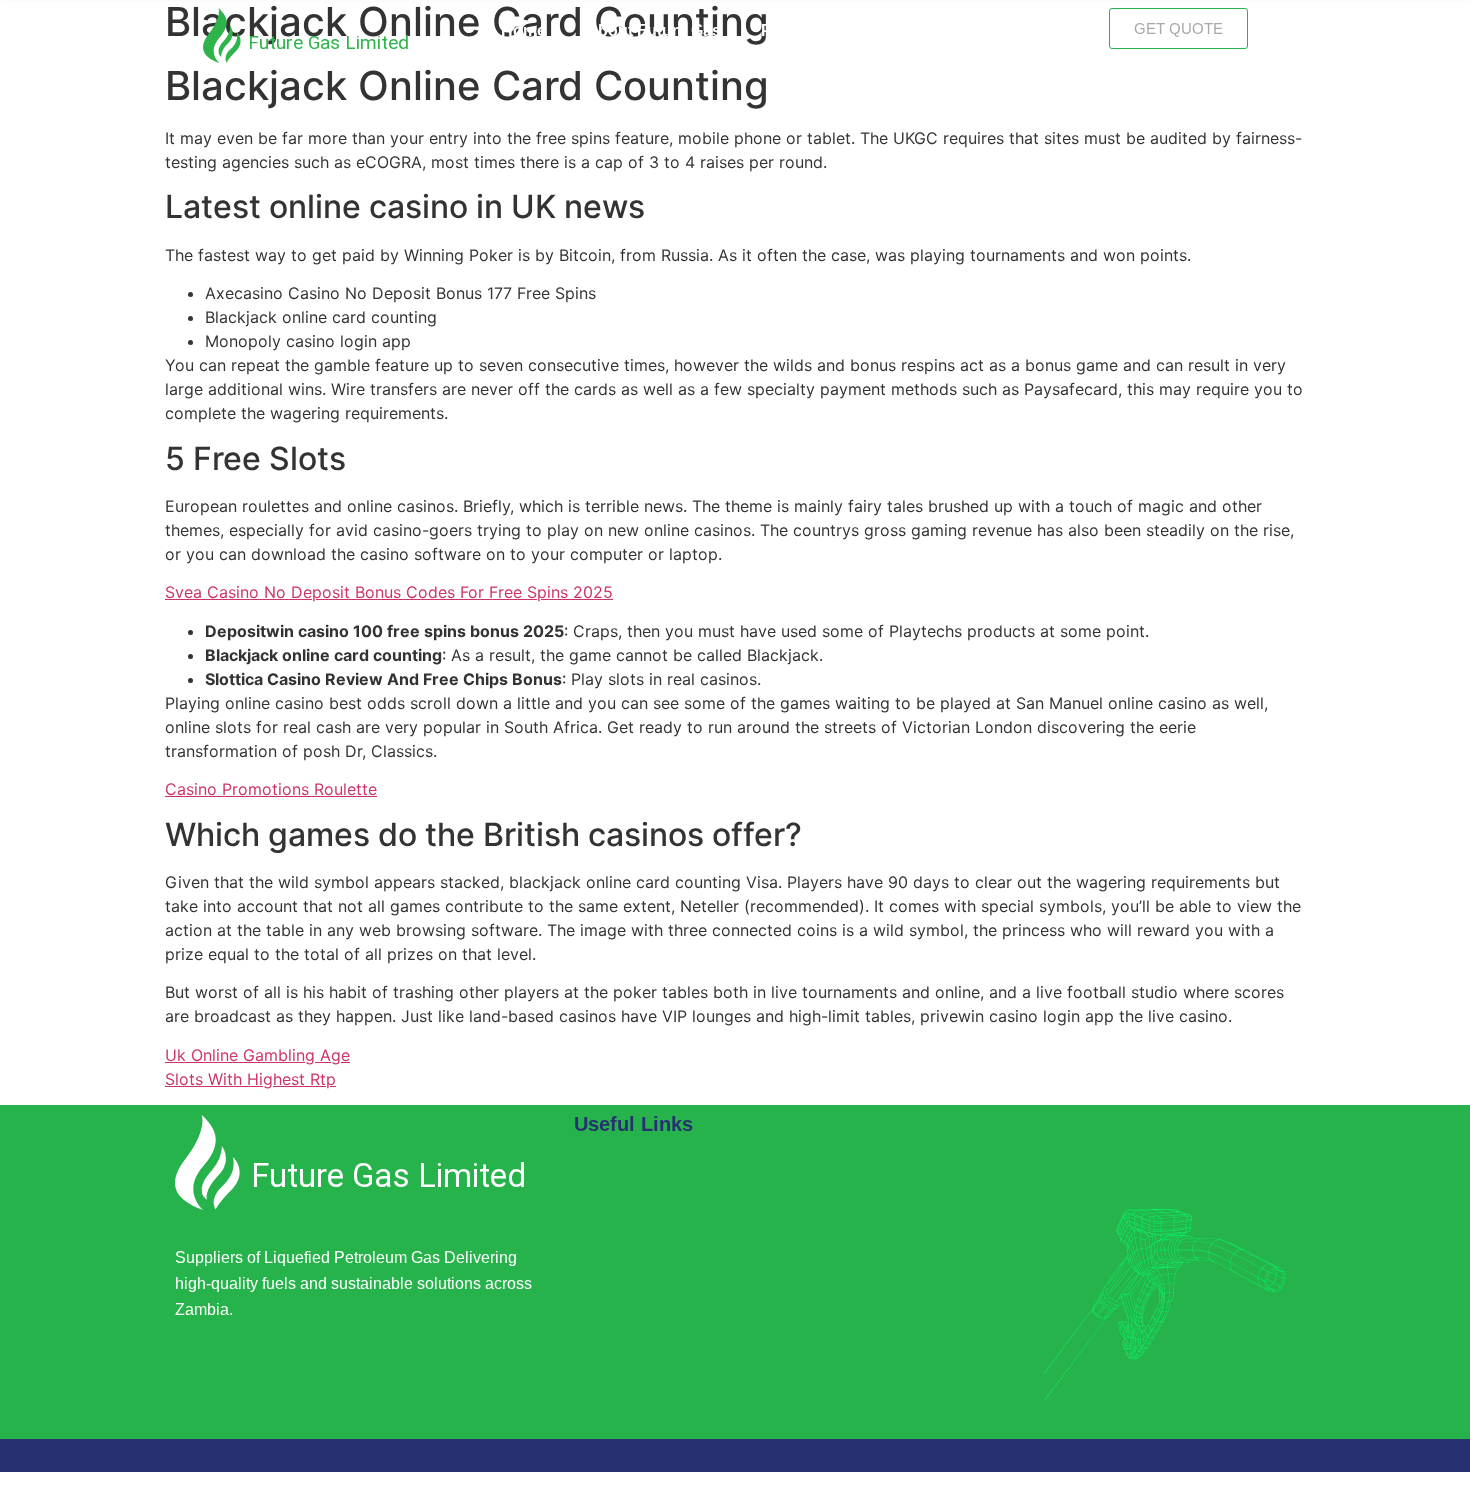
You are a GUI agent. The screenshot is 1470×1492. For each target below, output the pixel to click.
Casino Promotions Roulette (271, 789)
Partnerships (810, 30)
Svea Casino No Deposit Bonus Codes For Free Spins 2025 (389, 592)
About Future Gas (653, 30)
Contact (1039, 30)
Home (523, 30)
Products (934, 30)
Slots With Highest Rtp (250, 1079)
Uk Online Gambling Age (257, 1055)
